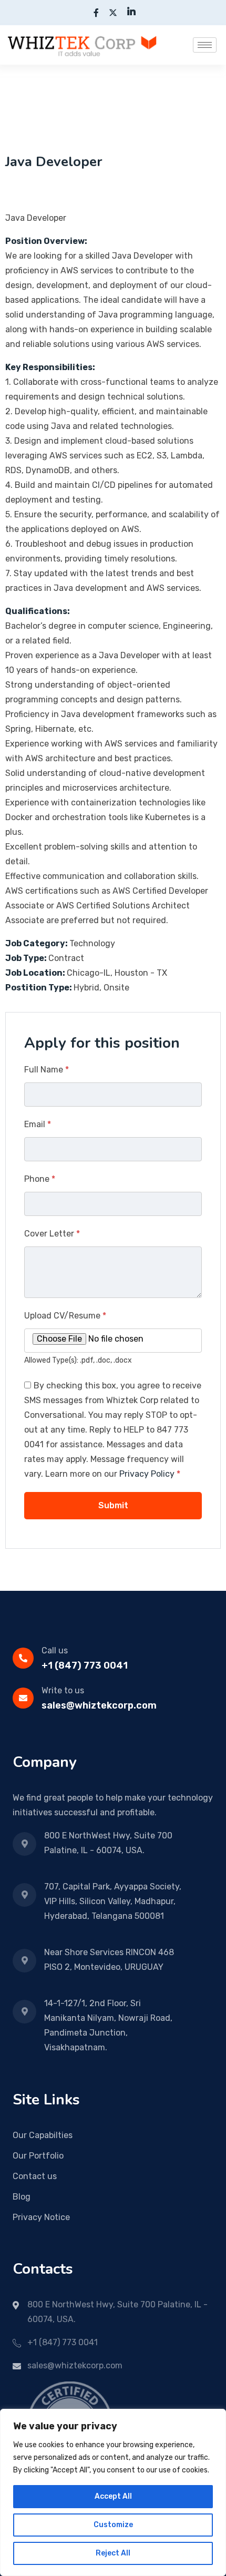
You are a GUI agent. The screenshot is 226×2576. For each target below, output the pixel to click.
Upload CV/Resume (65, 1316)
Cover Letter (52, 1234)
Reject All (113, 2553)
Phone (40, 1179)
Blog (22, 2197)
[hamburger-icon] (205, 45)
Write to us (63, 1690)
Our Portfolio (38, 2156)
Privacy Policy (147, 1474)
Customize (113, 2525)
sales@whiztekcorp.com (99, 1705)
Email (38, 1124)
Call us (55, 1650)
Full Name (47, 1070)
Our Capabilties (43, 2135)
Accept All (113, 2496)
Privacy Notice (41, 2217)
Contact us (35, 2176)
